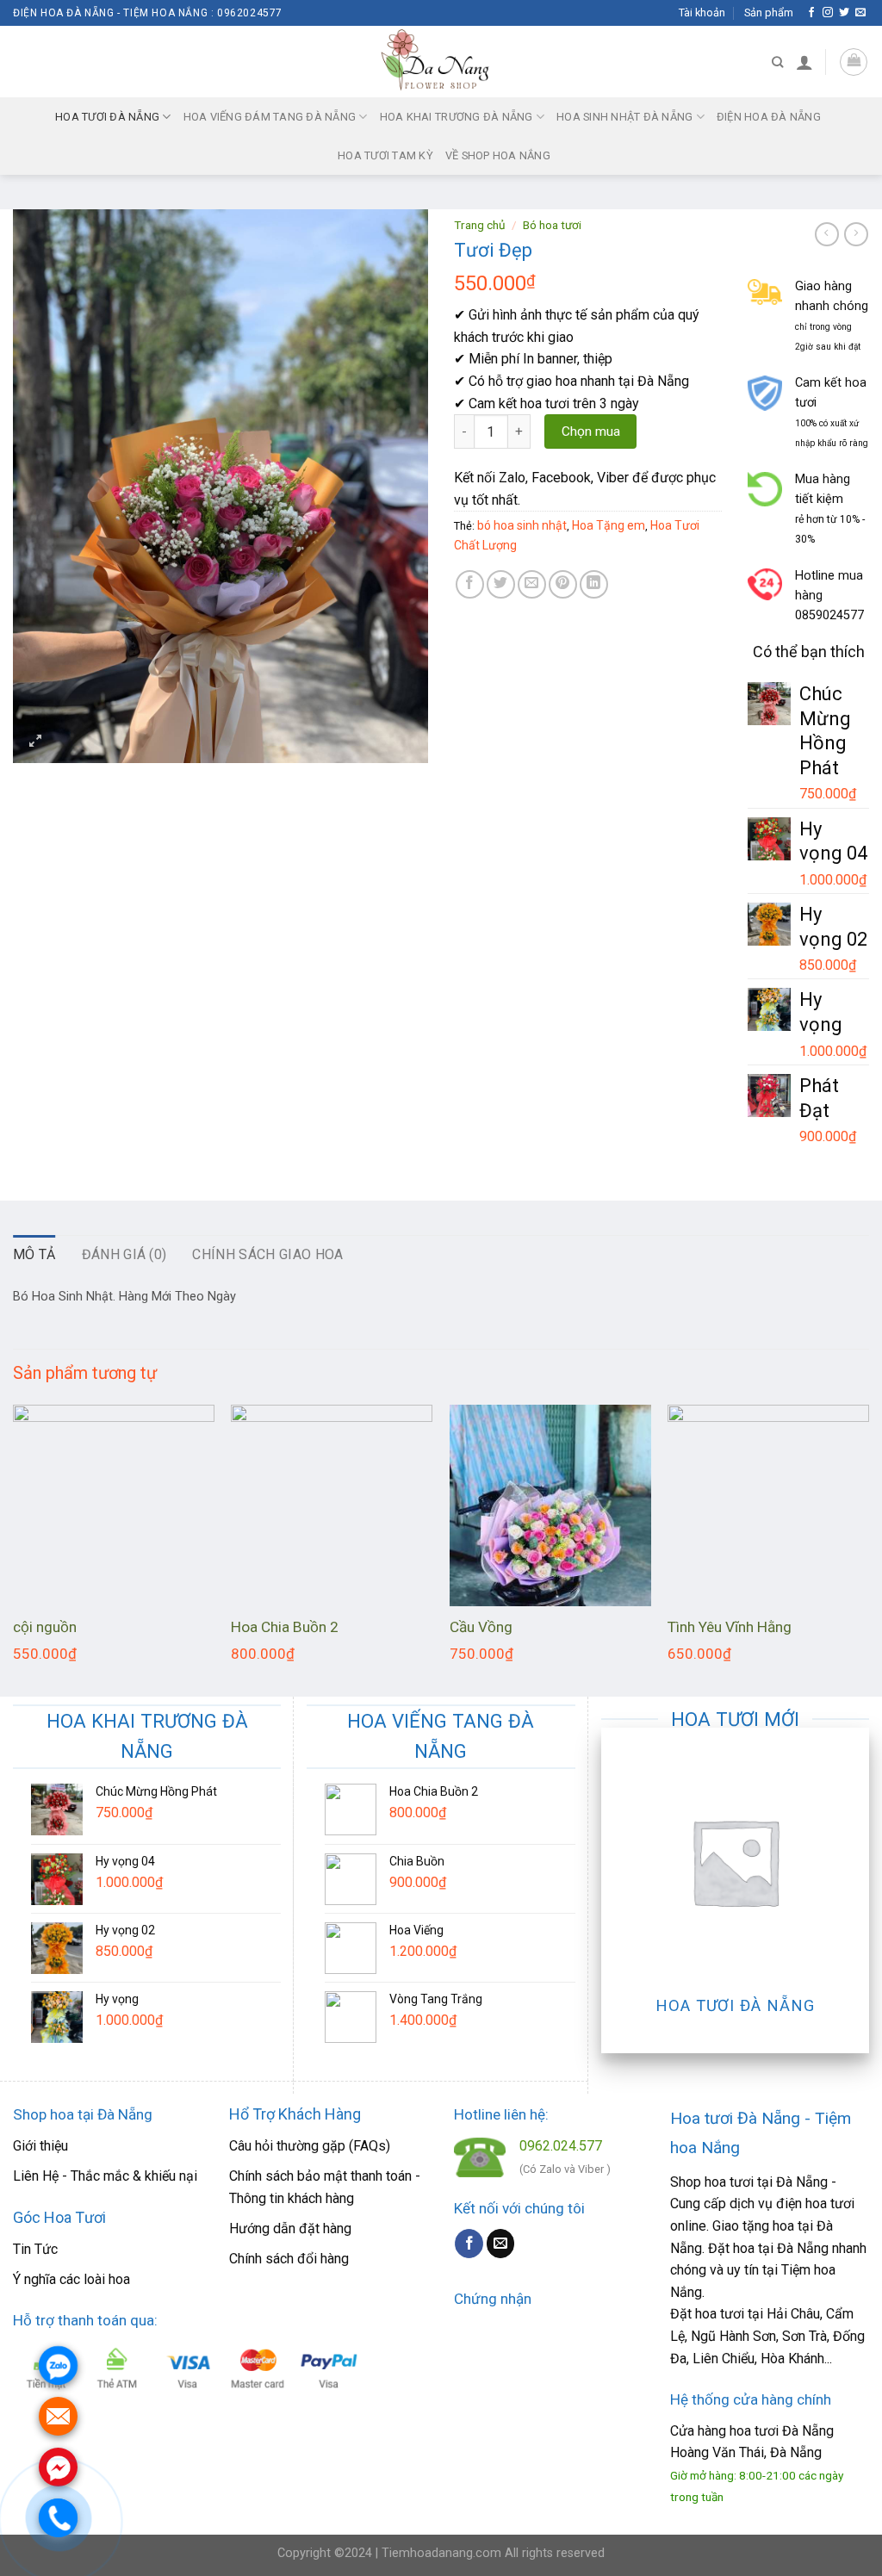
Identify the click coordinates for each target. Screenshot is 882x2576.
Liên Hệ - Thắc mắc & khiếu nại (105, 2176)
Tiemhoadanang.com (443, 2553)
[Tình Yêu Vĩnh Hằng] (768, 1505)
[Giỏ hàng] (854, 62)
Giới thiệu (40, 2146)
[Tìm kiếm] (777, 62)
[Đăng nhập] (804, 62)
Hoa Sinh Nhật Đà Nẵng (624, 117)
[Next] (868, 1549)
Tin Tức (35, 2249)
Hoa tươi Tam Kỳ (385, 155)
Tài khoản (702, 12)
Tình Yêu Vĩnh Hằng (730, 1627)
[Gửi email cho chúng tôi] (860, 13)
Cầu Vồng (481, 1627)
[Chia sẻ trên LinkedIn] (594, 584)
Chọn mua (591, 431)
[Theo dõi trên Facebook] (811, 13)
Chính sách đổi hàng (289, 2259)
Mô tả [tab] (34, 1254)
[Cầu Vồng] (550, 1505)
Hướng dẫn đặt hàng (290, 2228)
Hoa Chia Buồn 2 (285, 1627)
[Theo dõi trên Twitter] (844, 13)
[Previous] (14, 1549)
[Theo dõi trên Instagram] (828, 13)
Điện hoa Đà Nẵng (769, 117)
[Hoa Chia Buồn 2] (332, 1505)
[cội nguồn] (114, 1505)
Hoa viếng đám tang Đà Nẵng (270, 117)
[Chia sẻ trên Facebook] (470, 584)
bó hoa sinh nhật (522, 525)
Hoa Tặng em (609, 525)
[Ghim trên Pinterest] (563, 584)
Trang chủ (480, 225)
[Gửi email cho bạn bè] (532, 584)
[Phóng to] (36, 742)
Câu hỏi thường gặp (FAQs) (310, 2146)
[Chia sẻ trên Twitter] (501, 584)
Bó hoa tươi (552, 225)
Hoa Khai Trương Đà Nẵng (457, 117)
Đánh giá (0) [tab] (124, 1254)
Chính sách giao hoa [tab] (267, 1254)
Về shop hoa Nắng (498, 155)
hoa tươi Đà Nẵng (782, 2431)
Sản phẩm (769, 12)
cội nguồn (45, 1627)
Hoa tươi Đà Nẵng (107, 117)
